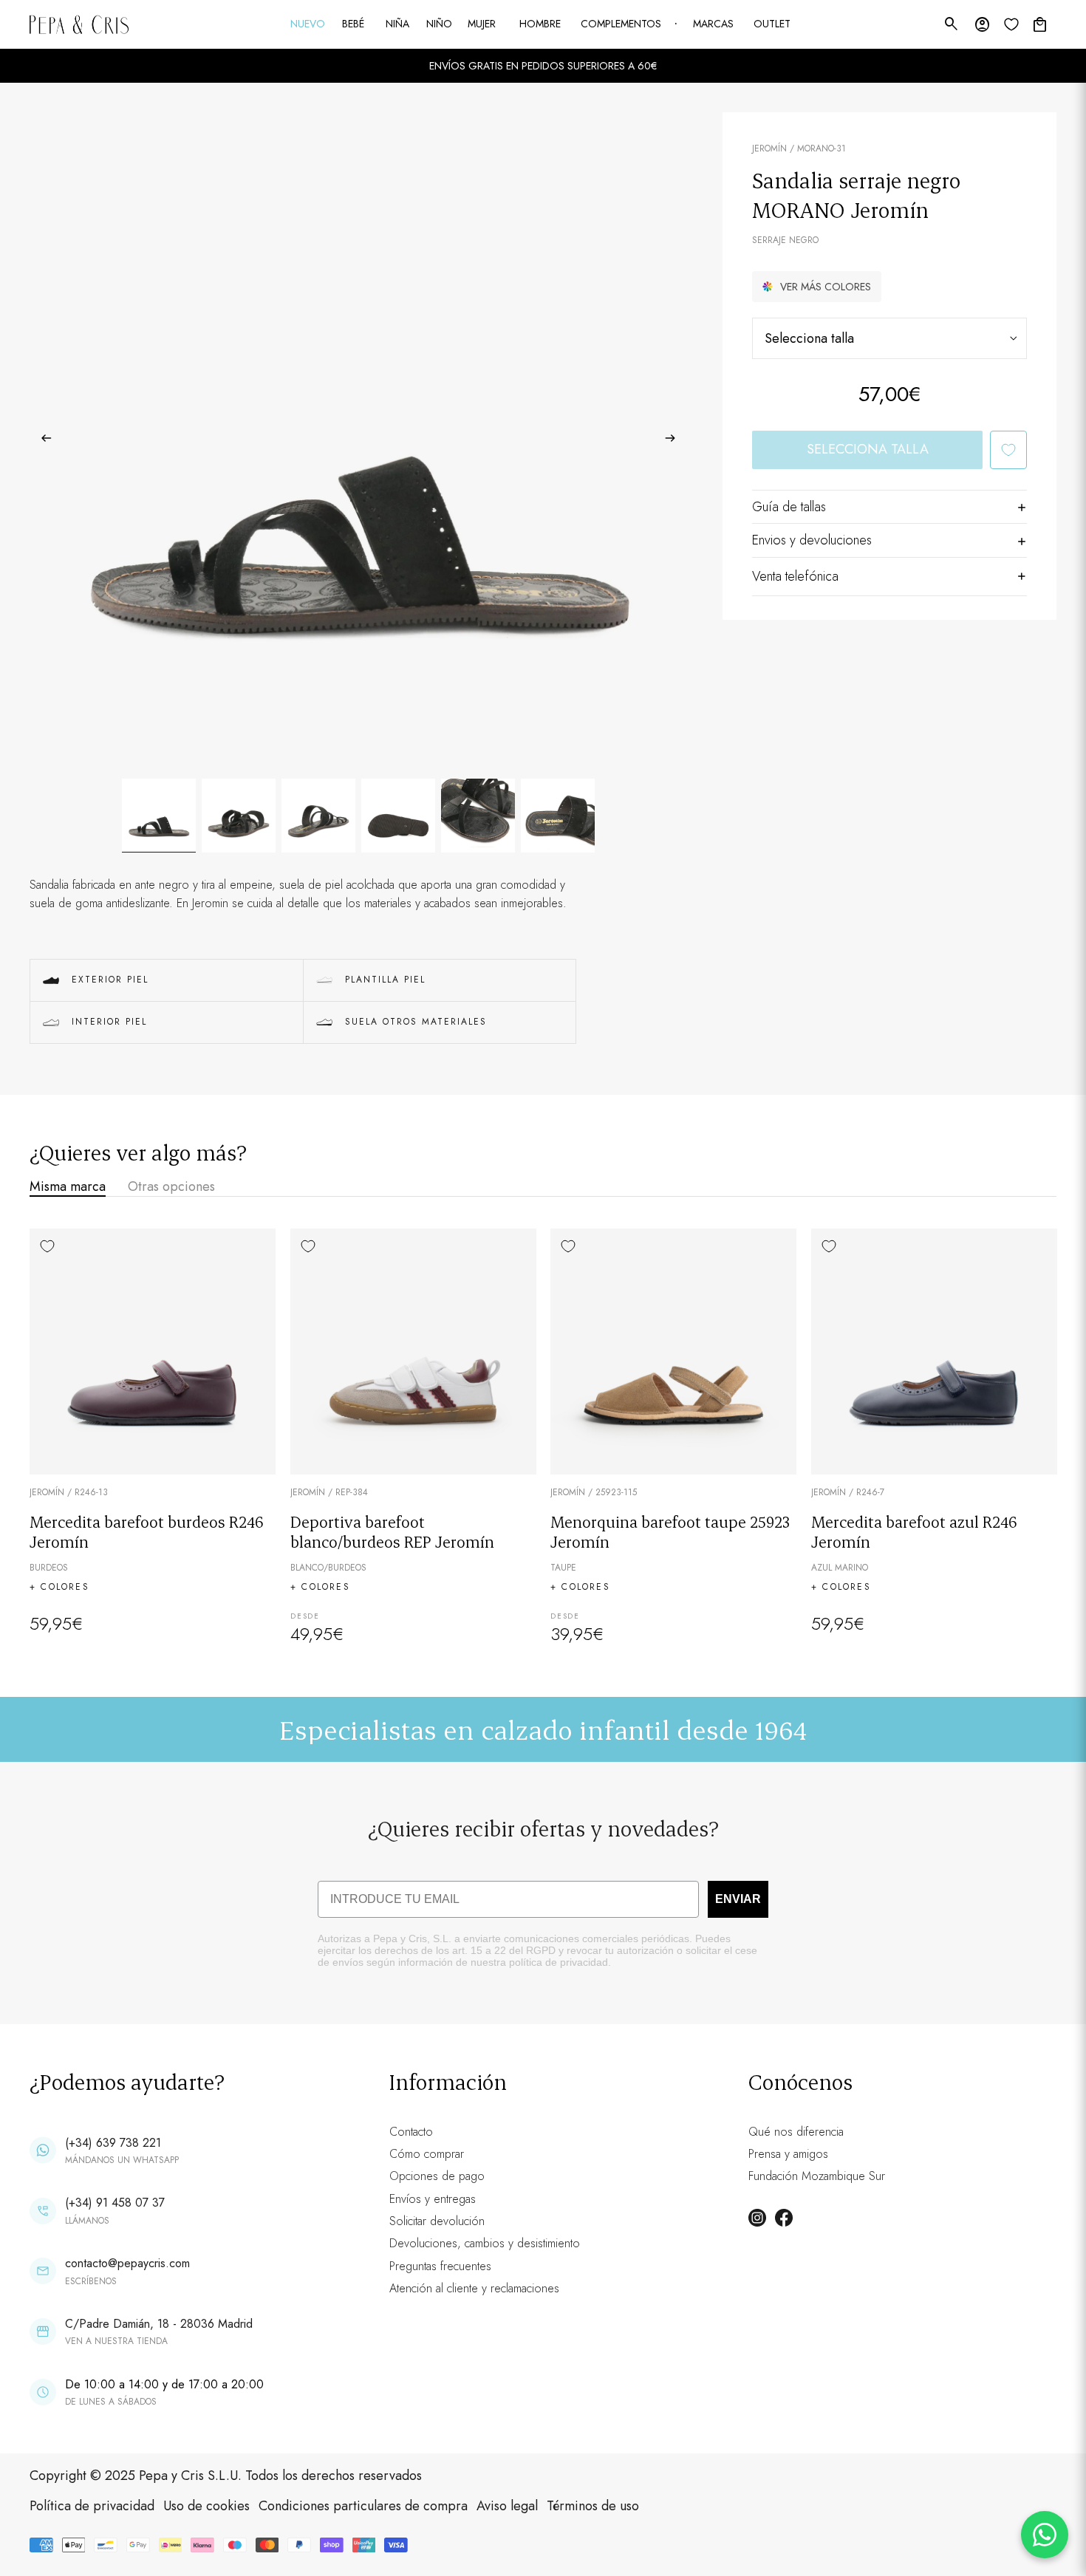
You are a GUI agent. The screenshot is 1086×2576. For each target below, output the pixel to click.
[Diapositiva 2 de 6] (239, 816)
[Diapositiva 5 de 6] (478, 816)
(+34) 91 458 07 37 (115, 2203)
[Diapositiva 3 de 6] (318, 816)
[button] (817, 287)
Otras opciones (171, 1186)
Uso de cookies (206, 2506)
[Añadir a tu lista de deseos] (1008, 450)
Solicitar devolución (437, 2221)
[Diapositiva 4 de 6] (398, 816)
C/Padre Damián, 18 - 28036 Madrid (159, 2324)
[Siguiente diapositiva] (675, 441)
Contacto (411, 2132)
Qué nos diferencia (796, 2132)
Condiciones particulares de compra (363, 2506)
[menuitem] (309, 24)
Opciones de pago (437, 2176)
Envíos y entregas (433, 2199)
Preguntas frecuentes (440, 2266)
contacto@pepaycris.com (127, 2263)
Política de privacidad (92, 2506)
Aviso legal (507, 2506)
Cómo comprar (427, 2154)
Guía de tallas (789, 507)
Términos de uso (593, 2506)
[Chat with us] (1045, 2535)
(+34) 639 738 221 (113, 2143)
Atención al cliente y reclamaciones (474, 2288)
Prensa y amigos (788, 2154)
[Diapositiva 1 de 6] (159, 816)
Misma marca (68, 1186)
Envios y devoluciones (812, 540)
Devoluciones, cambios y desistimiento (485, 2243)
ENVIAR (738, 1899)
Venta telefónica (795, 576)
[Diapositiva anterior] (42, 441)
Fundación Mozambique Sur (817, 2176)
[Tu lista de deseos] (1011, 24)
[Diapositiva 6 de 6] (558, 816)
